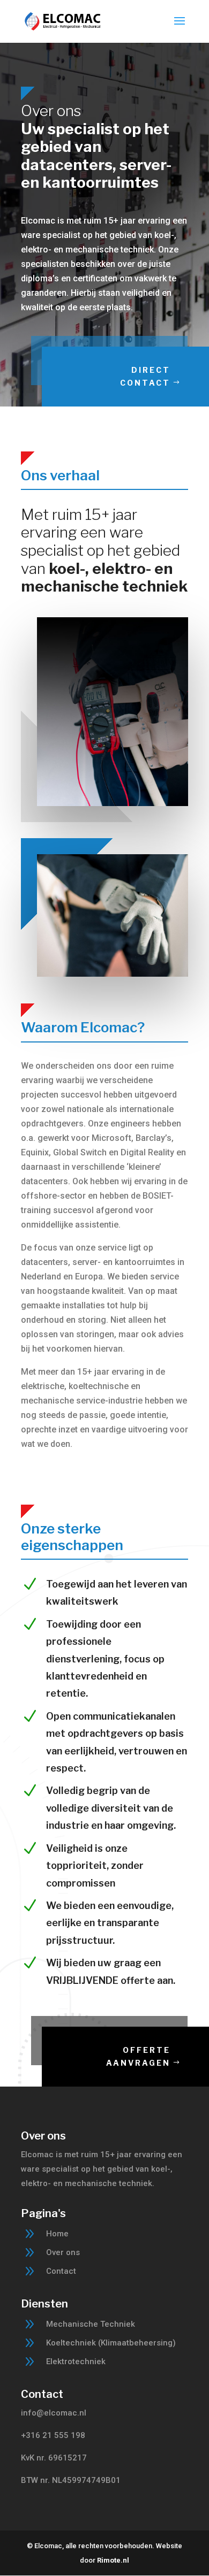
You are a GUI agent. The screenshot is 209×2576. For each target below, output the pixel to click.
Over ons (63, 2252)
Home (57, 2234)
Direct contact (145, 376)
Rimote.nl (113, 2560)
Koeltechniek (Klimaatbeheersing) (111, 2343)
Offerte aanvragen (138, 2056)
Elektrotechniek (76, 2362)
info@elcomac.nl (54, 2413)
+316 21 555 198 (53, 2435)
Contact (61, 2271)
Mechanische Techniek (91, 2324)
